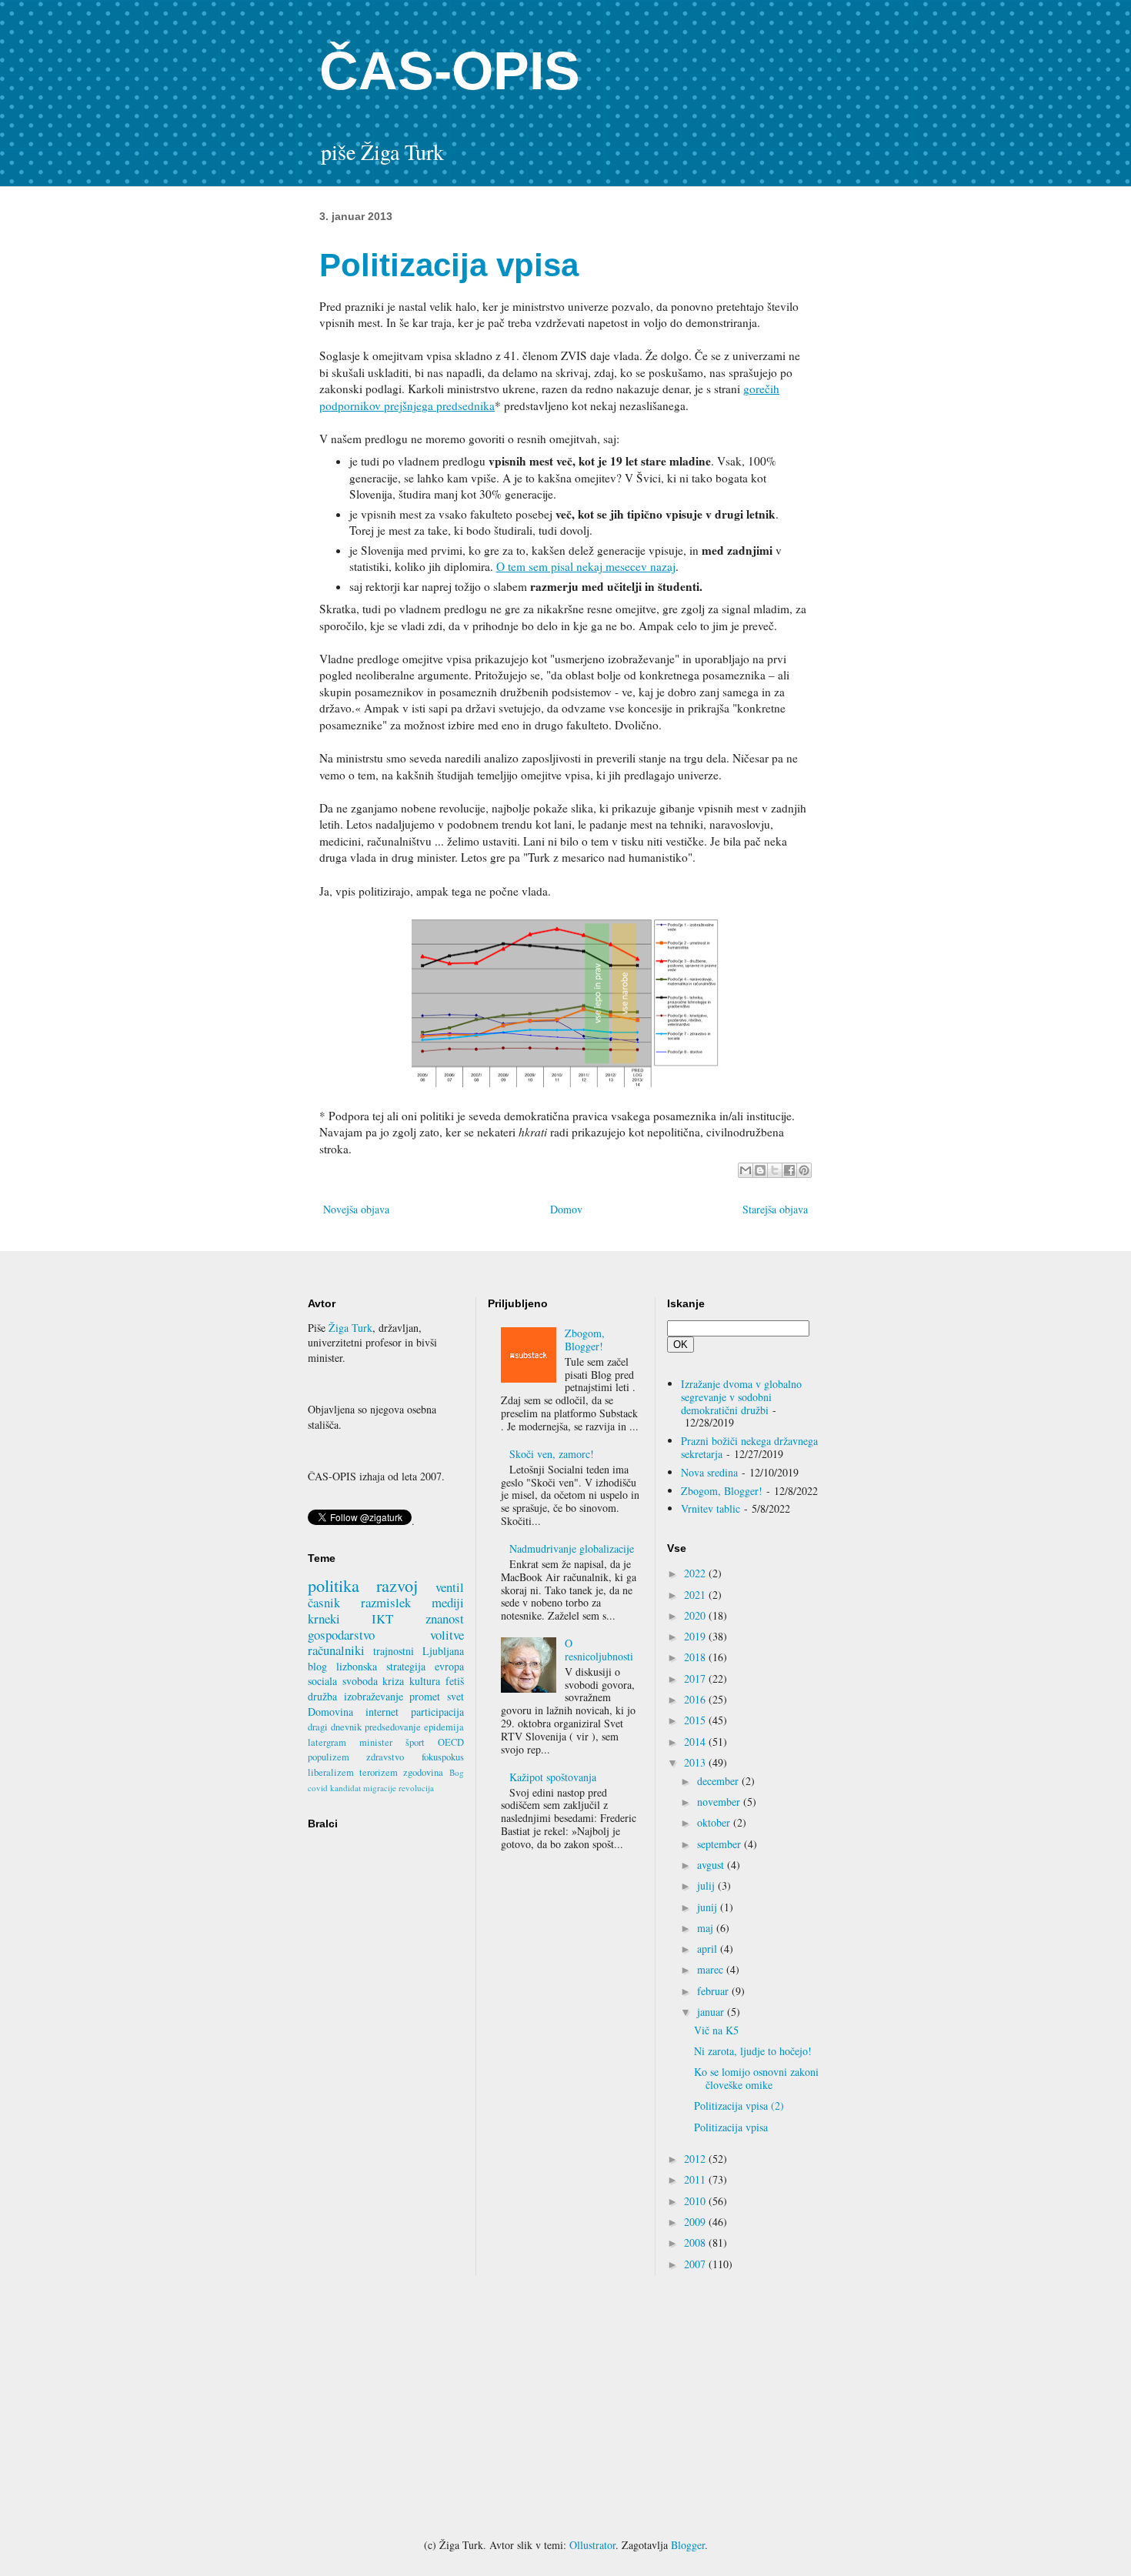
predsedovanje (393, 1727)
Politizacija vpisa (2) (739, 2106)
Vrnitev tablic (711, 1508)
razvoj (397, 1585)
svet (455, 1696)
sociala (322, 1681)
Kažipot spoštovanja (553, 1777)
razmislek (386, 1602)
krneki (324, 1618)
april (709, 1949)
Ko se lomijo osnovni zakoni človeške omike (756, 2078)
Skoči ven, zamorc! (552, 1454)
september (721, 1844)
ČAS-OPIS (450, 71)
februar (714, 1991)
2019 (696, 1636)
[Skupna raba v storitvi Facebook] (789, 1170)
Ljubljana (443, 1651)
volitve (447, 1635)
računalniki (336, 1650)
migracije (380, 1788)
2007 (696, 2264)
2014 (696, 1742)
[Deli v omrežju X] (775, 1170)
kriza (393, 1681)
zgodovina (423, 1772)
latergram (327, 1742)
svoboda (360, 1681)
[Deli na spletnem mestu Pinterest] (804, 1170)
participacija (437, 1712)
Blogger (688, 2545)
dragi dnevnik (335, 1727)
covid (318, 1788)
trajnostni (394, 1651)
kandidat (345, 1788)
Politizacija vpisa (731, 2127)
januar (712, 2012)
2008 (696, 2242)
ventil (450, 1587)
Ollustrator (592, 2545)
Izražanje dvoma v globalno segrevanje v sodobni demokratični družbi (741, 1397)
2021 (696, 1595)
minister (376, 1742)
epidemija (444, 1727)
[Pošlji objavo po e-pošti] (746, 1170)
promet (425, 1696)
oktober (715, 1822)
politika (334, 1585)
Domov (566, 1209)
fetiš (455, 1681)
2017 (696, 1678)
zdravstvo (385, 1757)
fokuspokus (443, 1757)
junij (709, 1907)
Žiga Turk (350, 1328)
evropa (449, 1666)
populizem (329, 1757)
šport (415, 1742)
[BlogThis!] (760, 1170)
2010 (696, 2201)
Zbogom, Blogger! (585, 1340)
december (719, 1781)
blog (317, 1666)
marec (712, 1969)
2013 (696, 1762)
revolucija (416, 1788)
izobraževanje (374, 1696)
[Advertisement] (565, 2407)
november (720, 1802)
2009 (696, 2222)
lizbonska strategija (381, 1666)
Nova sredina (709, 1472)
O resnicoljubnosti (599, 1650)
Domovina (330, 1712)
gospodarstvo (341, 1635)
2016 (696, 1699)
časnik (324, 1602)
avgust (712, 1865)
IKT (382, 1618)
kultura (425, 1681)
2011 (696, 2179)
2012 (696, 2159)
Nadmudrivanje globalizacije (572, 1548)
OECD (451, 1742)
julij (707, 1885)
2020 (696, 1615)
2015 (696, 1720)
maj (707, 1928)
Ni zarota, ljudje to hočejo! (753, 2051)
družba (322, 1696)
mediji (448, 1602)
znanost (445, 1618)
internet (382, 1712)
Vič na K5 (716, 2030)
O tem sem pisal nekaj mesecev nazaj (586, 566)
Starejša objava (775, 1209)
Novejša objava (356, 1209)
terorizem (379, 1772)
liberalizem (331, 1772)
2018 (696, 1657)
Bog (457, 1772)
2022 (696, 1573)
